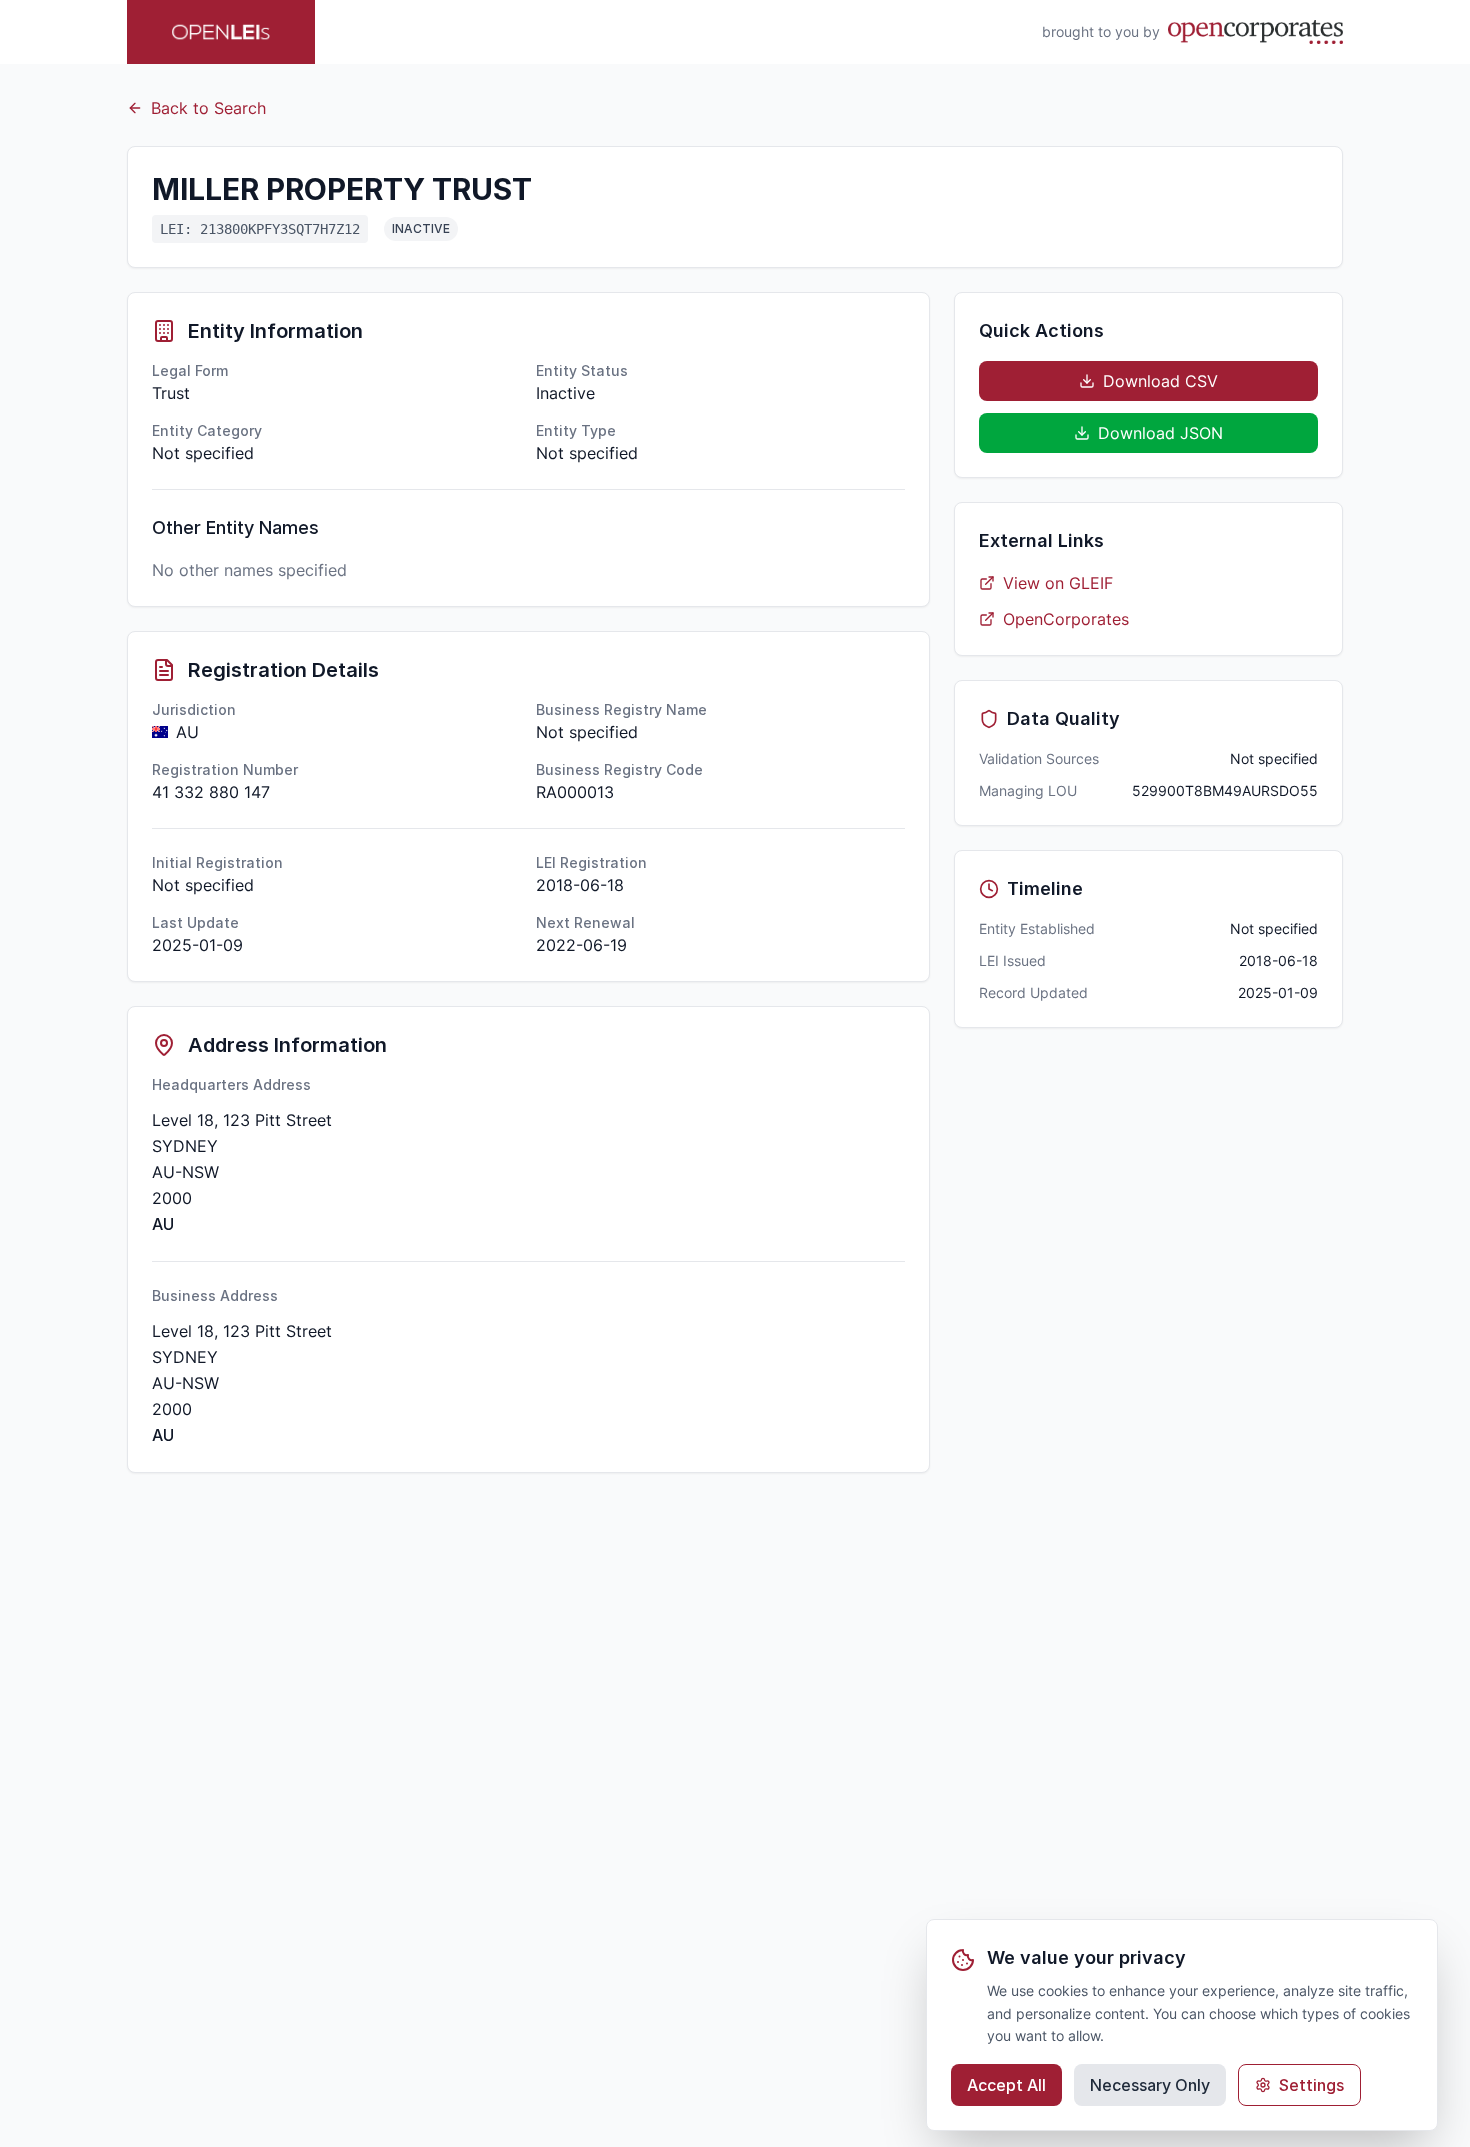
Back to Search (208, 108)
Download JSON (1160, 433)
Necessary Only (1150, 2085)
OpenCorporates (1066, 619)
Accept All (1006, 2085)
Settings (1311, 2085)
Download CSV (1160, 381)
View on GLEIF (1058, 583)
